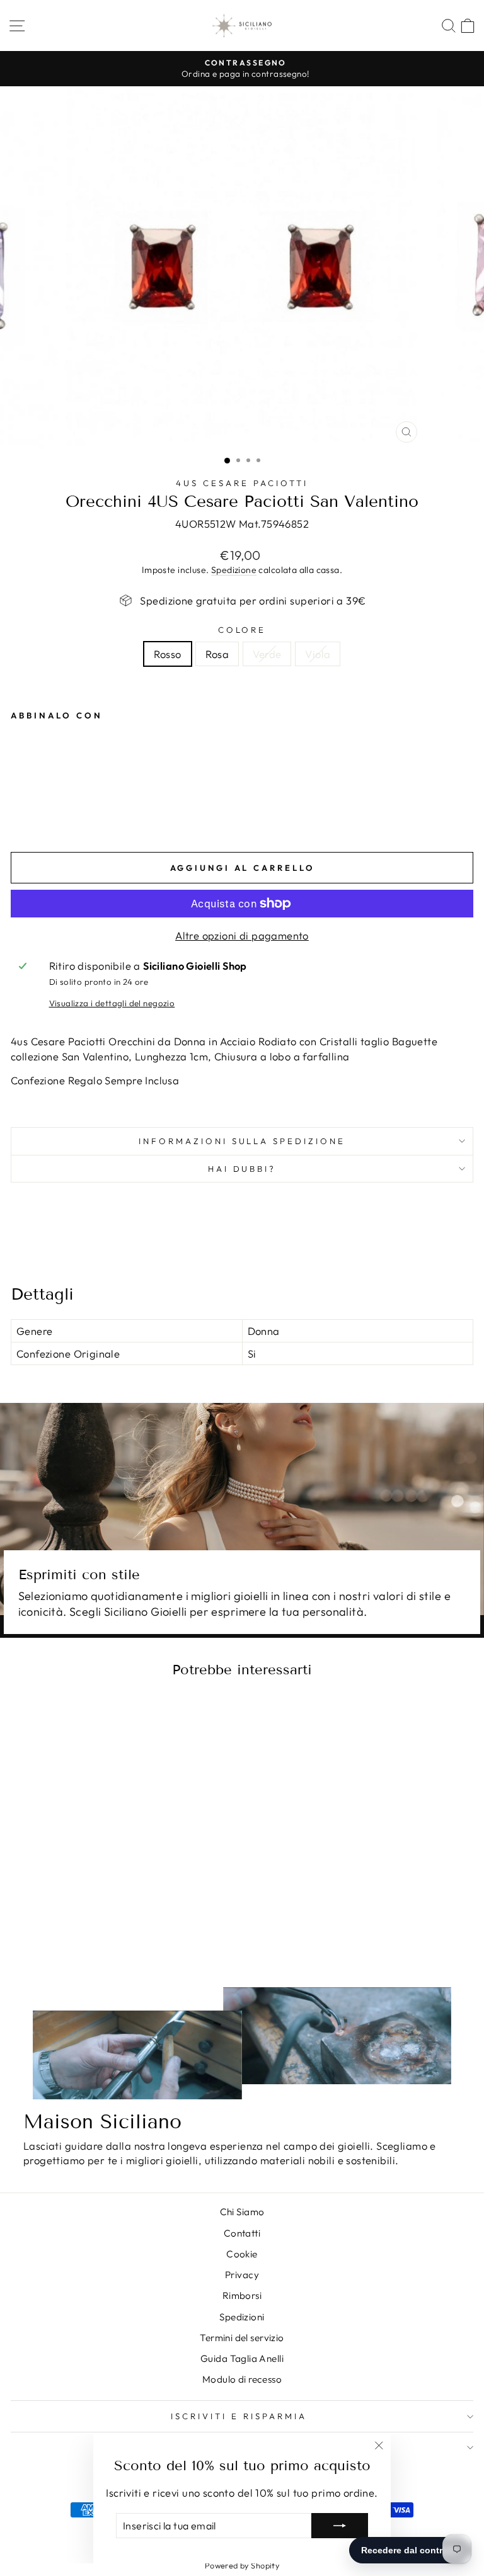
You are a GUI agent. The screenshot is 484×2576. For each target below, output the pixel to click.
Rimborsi (242, 2295)
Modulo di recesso (242, 2379)
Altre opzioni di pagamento (242, 935)
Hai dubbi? (242, 1169)
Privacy (242, 2275)
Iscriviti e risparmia (239, 2416)
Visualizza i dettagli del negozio (112, 1003)
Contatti (242, 2233)
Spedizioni (242, 2317)
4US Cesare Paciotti (242, 483)
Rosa (217, 654)
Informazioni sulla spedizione (242, 1141)
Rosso (168, 654)
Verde (267, 654)
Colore (242, 630)
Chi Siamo (242, 2212)
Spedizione (234, 570)
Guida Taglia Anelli (242, 2358)
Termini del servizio (242, 2338)
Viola (318, 654)
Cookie (242, 2254)
